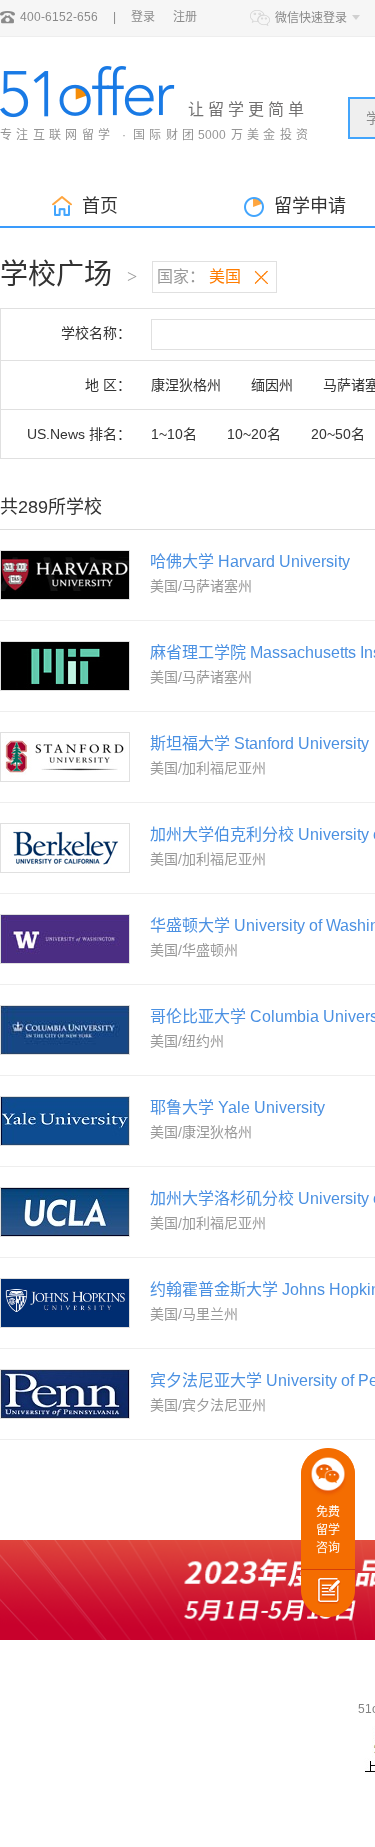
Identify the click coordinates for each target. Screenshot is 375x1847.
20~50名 (338, 434)
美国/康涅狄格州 (201, 1132)
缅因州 (272, 385)
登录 (143, 17)
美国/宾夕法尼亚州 (208, 1405)
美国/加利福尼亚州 (208, 768)
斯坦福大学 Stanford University (259, 743)
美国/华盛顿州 (194, 950)
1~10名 (174, 434)
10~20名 (254, 434)
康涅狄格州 (186, 385)
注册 (185, 17)
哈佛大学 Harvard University (250, 561)
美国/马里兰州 (194, 1314)
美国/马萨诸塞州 (201, 586)
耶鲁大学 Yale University (237, 1107)
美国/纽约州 (187, 1041)
